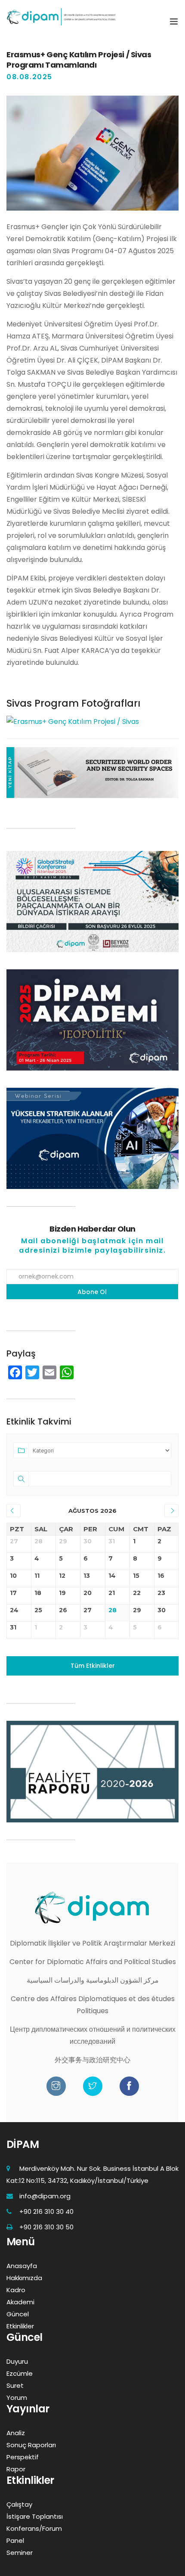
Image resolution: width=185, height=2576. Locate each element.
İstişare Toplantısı (35, 2516)
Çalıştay (19, 2504)
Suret (15, 2385)
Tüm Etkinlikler (93, 1666)
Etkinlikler (20, 2326)
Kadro (16, 2290)
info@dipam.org (45, 2196)
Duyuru (17, 2361)
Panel (15, 2540)
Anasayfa (22, 2266)
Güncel (18, 2314)
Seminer (20, 2553)
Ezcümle (20, 2373)
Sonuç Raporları (31, 2445)
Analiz (16, 2433)
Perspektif (23, 2457)
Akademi (20, 2302)
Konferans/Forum (34, 2528)
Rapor (16, 2469)
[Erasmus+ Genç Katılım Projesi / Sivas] (73, 722)
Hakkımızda (24, 2278)
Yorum (17, 2398)
